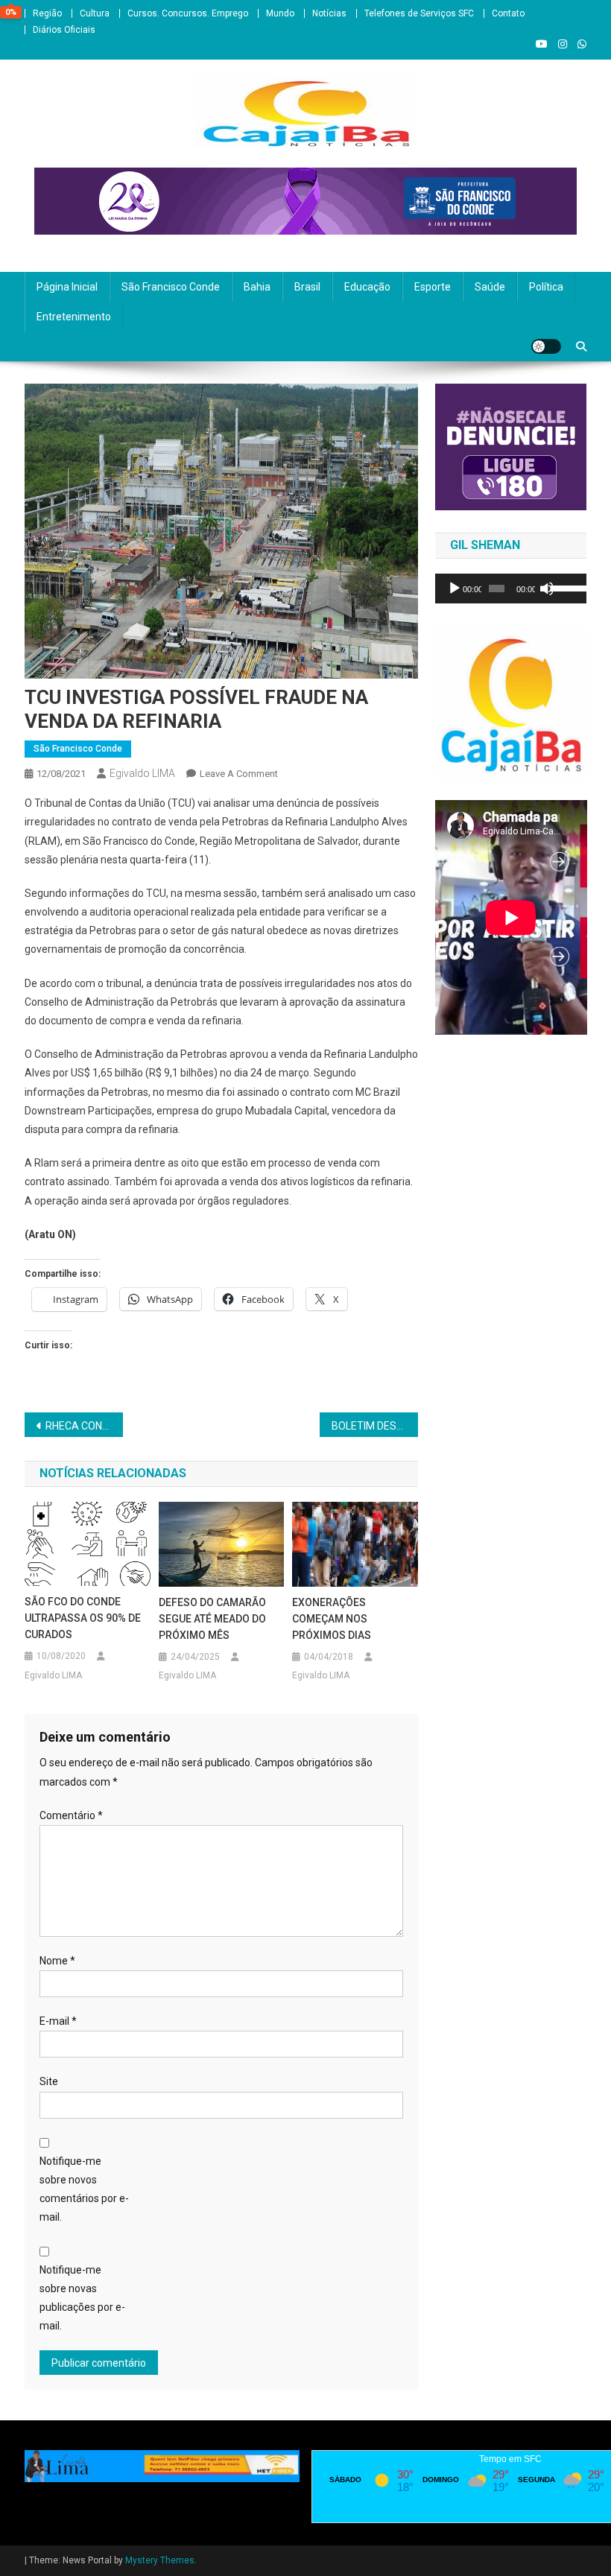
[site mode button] (546, 346)
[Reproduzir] (455, 589)
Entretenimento (74, 317)
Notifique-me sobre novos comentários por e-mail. (84, 2189)
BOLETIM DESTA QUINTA (375, 1426)
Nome (57, 1961)
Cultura (95, 13)
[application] (511, 589)
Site (49, 2081)
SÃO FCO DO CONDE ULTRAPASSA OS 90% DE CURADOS (83, 1618)
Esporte (433, 287)
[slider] (565, 587)
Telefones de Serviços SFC (419, 13)
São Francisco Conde (171, 287)
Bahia (257, 287)
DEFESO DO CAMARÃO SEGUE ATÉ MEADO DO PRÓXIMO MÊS (212, 1619)
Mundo (280, 13)
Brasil (307, 287)
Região (47, 13)
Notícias (329, 13)
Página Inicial (67, 287)
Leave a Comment (239, 774)
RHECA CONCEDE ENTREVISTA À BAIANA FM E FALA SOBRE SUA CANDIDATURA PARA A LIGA (84, 1426)
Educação (367, 287)
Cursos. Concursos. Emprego (188, 13)
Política (546, 287)
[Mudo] (547, 589)
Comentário (71, 1815)
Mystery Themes (160, 2560)
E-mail (58, 2021)
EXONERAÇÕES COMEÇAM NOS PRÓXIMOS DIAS (332, 1619)
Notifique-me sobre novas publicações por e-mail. (82, 2298)
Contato (508, 13)
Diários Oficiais (64, 30)
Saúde (490, 287)
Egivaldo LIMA (142, 773)
